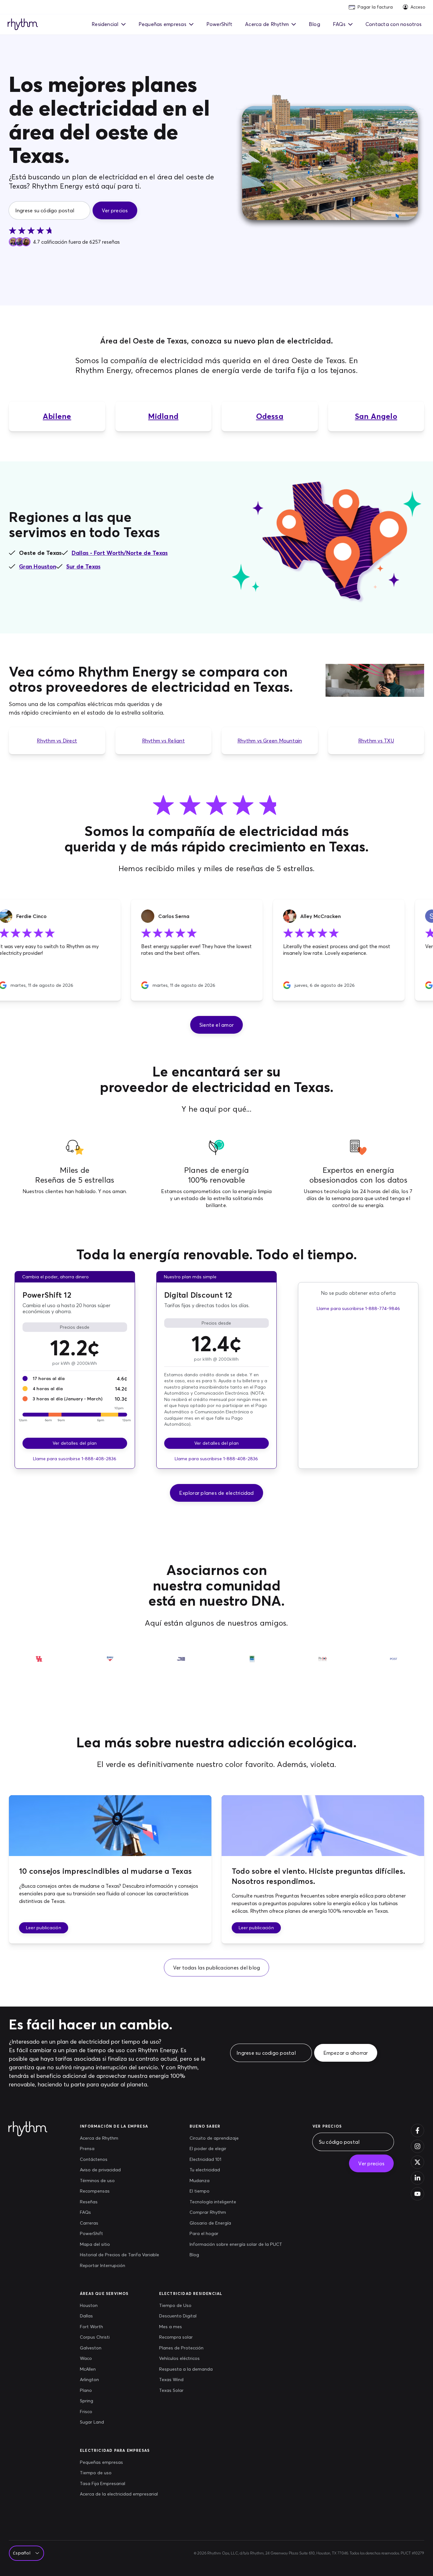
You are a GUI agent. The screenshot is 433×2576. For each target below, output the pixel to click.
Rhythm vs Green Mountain (270, 741)
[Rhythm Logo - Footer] (30, 2129)
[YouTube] (417, 2194)
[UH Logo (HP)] (39, 1664)
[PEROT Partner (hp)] (323, 1664)
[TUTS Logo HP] (181, 1664)
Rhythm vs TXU (376, 741)
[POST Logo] (394, 1664)
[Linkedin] (417, 2178)
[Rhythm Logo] (23, 25)
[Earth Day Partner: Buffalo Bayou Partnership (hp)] (252, 1664)
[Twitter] (417, 2162)
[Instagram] (417, 2146)
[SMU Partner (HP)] (110, 1664)
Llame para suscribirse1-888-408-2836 (75, 1459)
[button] (217, 1025)
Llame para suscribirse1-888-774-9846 (358, 1308)
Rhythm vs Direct (57, 741)
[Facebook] (417, 2130)
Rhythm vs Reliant (163, 741)
